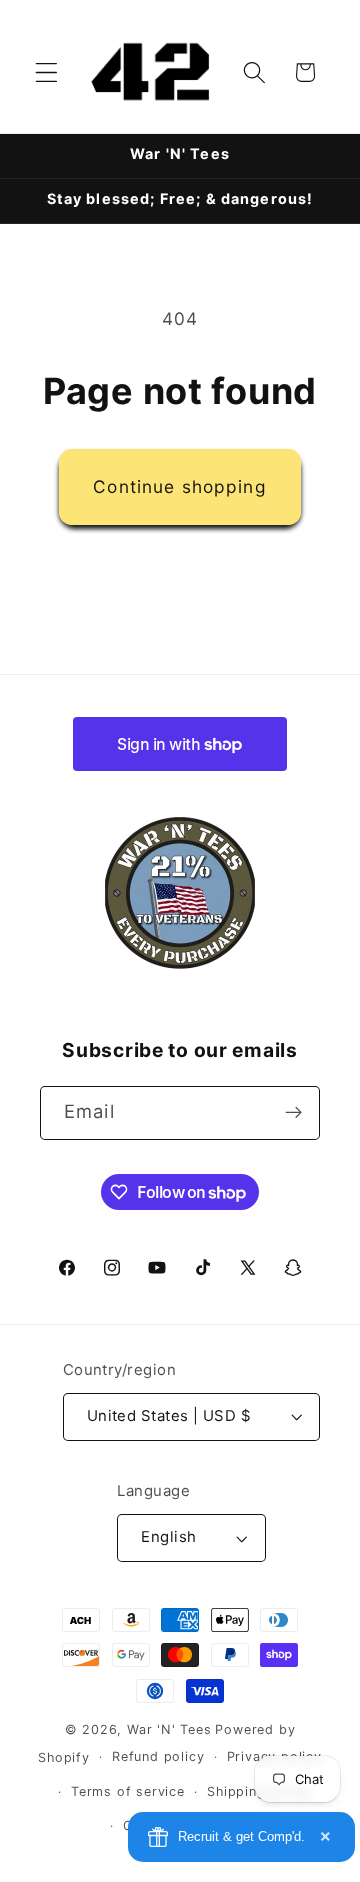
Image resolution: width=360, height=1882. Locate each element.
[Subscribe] (293, 1113)
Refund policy (158, 1756)
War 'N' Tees (169, 1729)
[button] (46, 72)
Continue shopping (180, 486)
